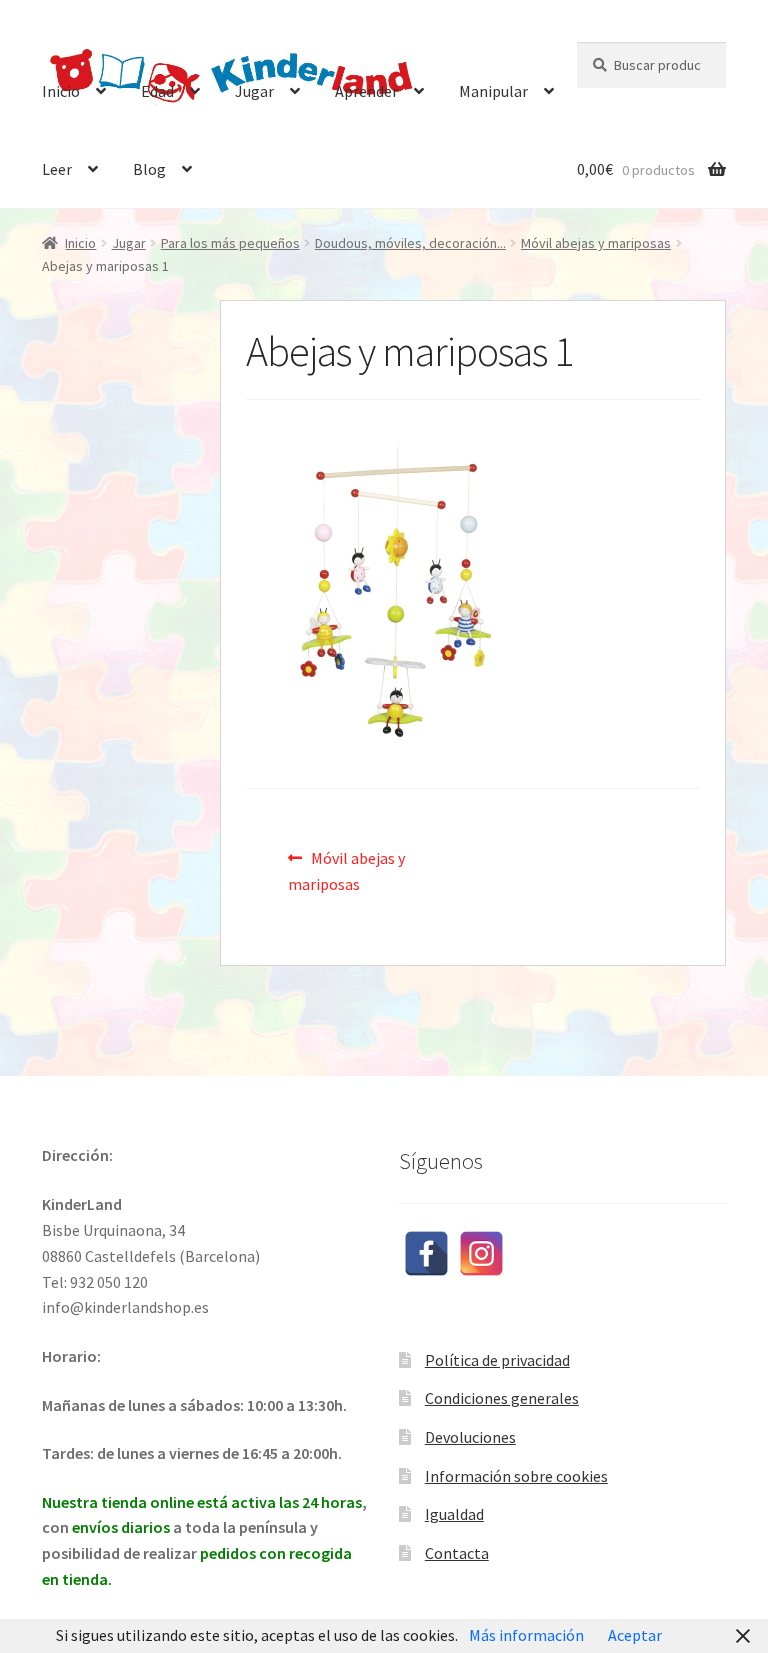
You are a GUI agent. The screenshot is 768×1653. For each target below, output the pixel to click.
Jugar (254, 91)
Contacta (457, 1553)
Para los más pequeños (230, 243)
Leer (57, 169)
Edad (157, 91)
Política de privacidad (497, 1360)
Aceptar (635, 1635)
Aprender (366, 91)
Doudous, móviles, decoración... (410, 243)
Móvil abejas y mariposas (596, 243)
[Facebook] (426, 1253)
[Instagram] (481, 1253)
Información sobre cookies (516, 1476)
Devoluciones (470, 1437)
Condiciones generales (502, 1398)
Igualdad (454, 1514)
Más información (526, 1635)
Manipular (493, 91)
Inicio (61, 91)
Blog (149, 169)
